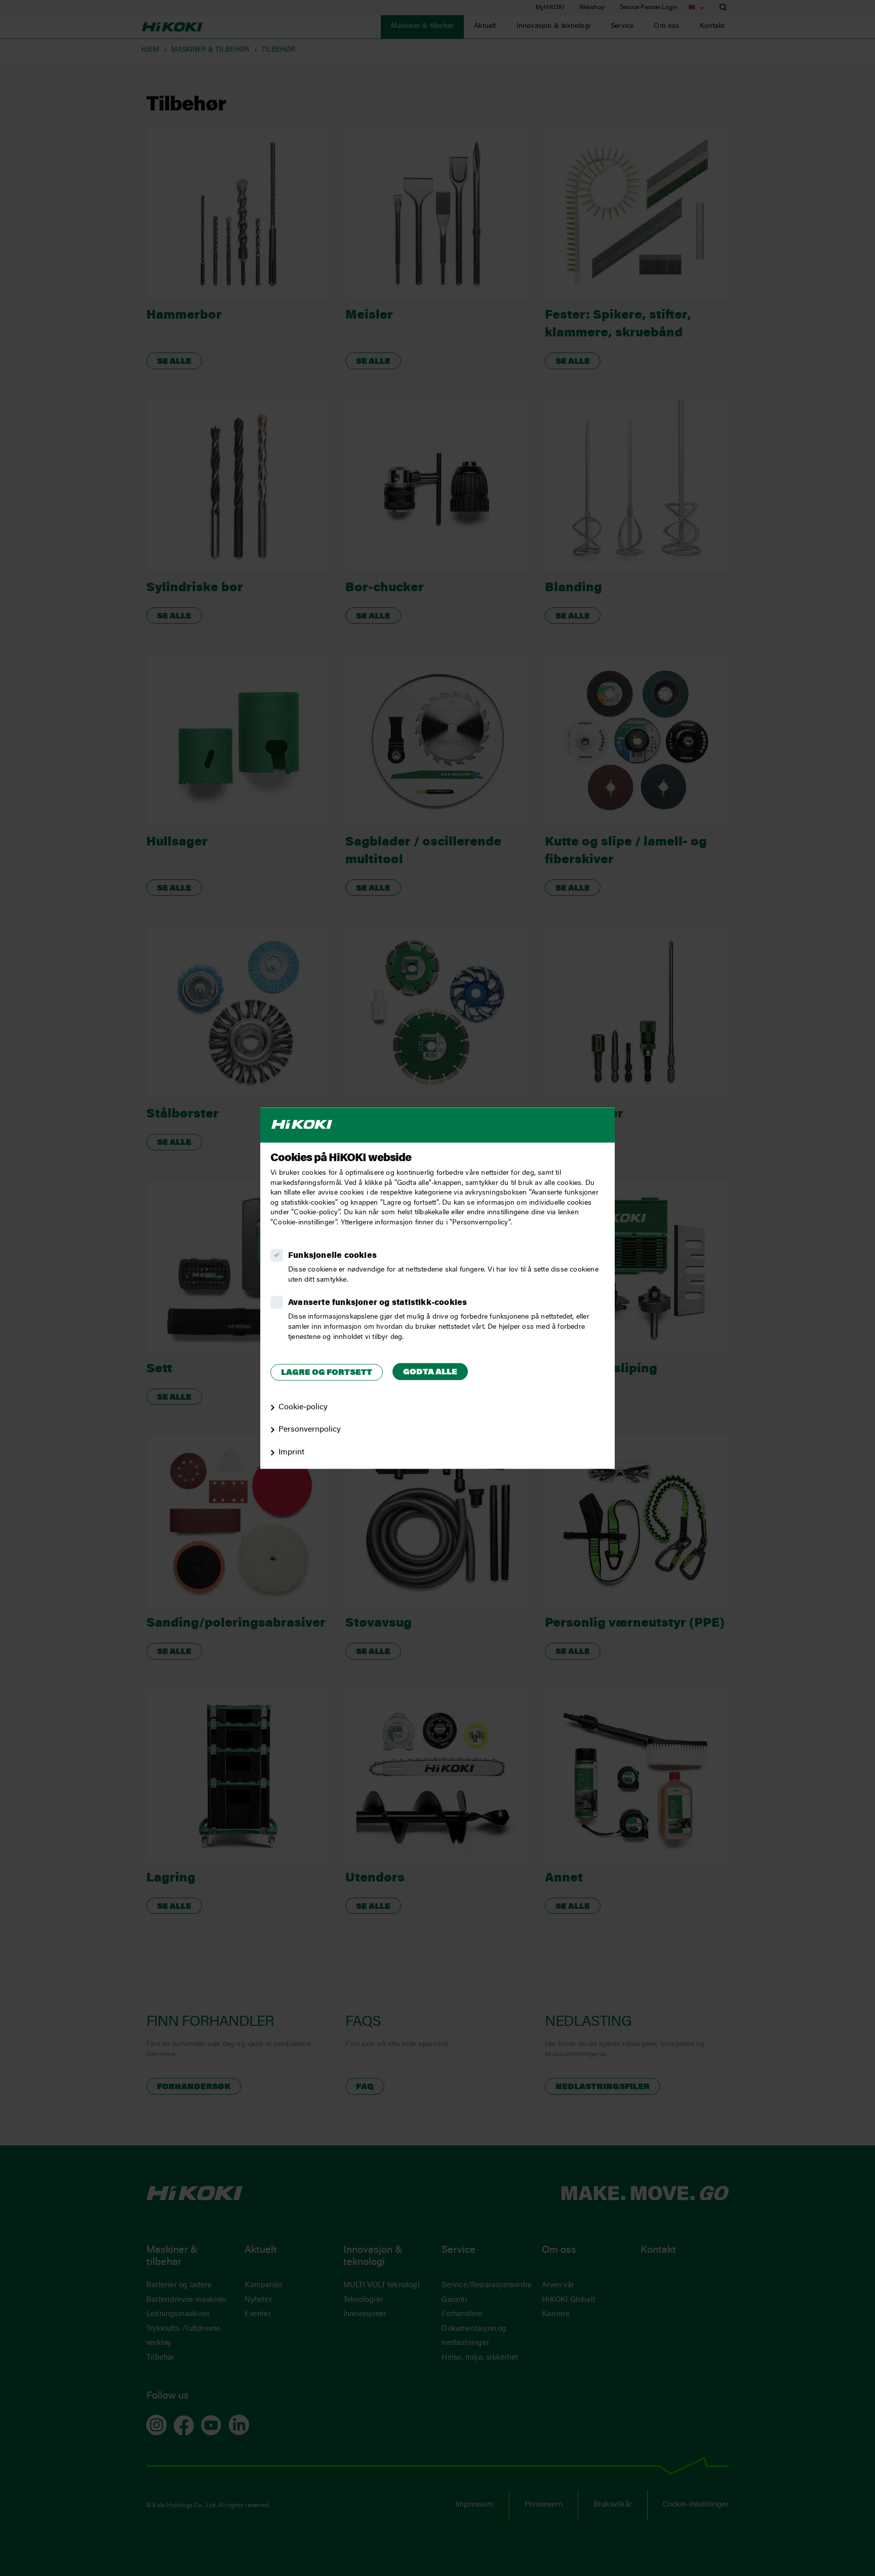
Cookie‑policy (303, 1407)
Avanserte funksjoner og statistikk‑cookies (377, 1303)
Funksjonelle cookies (332, 1256)
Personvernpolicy (310, 1430)
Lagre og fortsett (327, 1373)
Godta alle (430, 1373)
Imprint (291, 1453)
